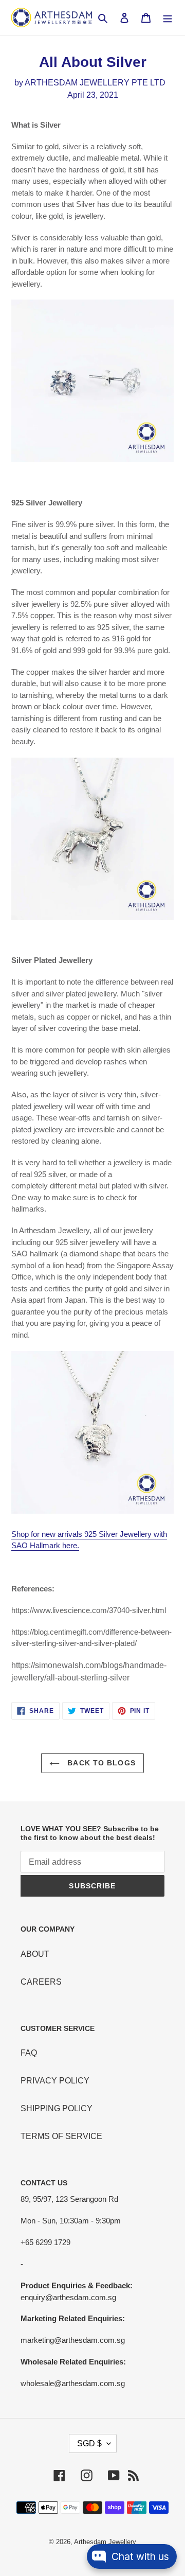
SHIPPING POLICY (57, 2108)
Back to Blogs (100, 1763)
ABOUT (35, 1954)
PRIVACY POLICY (55, 2081)
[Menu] (168, 17)
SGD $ (89, 2443)
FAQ (29, 2053)
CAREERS (41, 1982)
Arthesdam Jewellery (105, 2542)
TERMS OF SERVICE (61, 2136)
